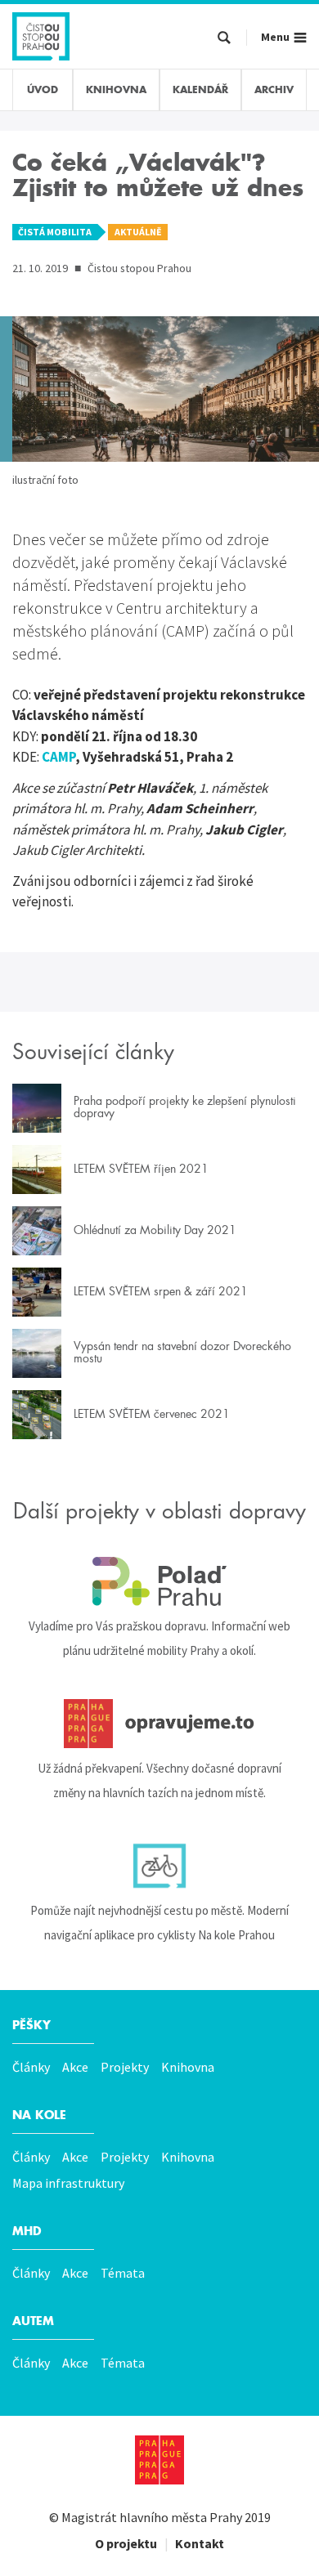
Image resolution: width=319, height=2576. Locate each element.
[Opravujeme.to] (159, 1724)
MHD (27, 2231)
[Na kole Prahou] (159, 1866)
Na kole (39, 2115)
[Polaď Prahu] (159, 1581)
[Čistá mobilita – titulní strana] (41, 34)
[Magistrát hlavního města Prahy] (159, 2460)
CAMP (58, 757)
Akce (75, 2067)
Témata (123, 2273)
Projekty (125, 2067)
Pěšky (31, 2025)
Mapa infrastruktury (68, 2183)
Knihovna (188, 2067)
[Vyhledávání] (224, 38)
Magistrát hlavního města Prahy (152, 2517)
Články (31, 2067)
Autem (33, 2321)
